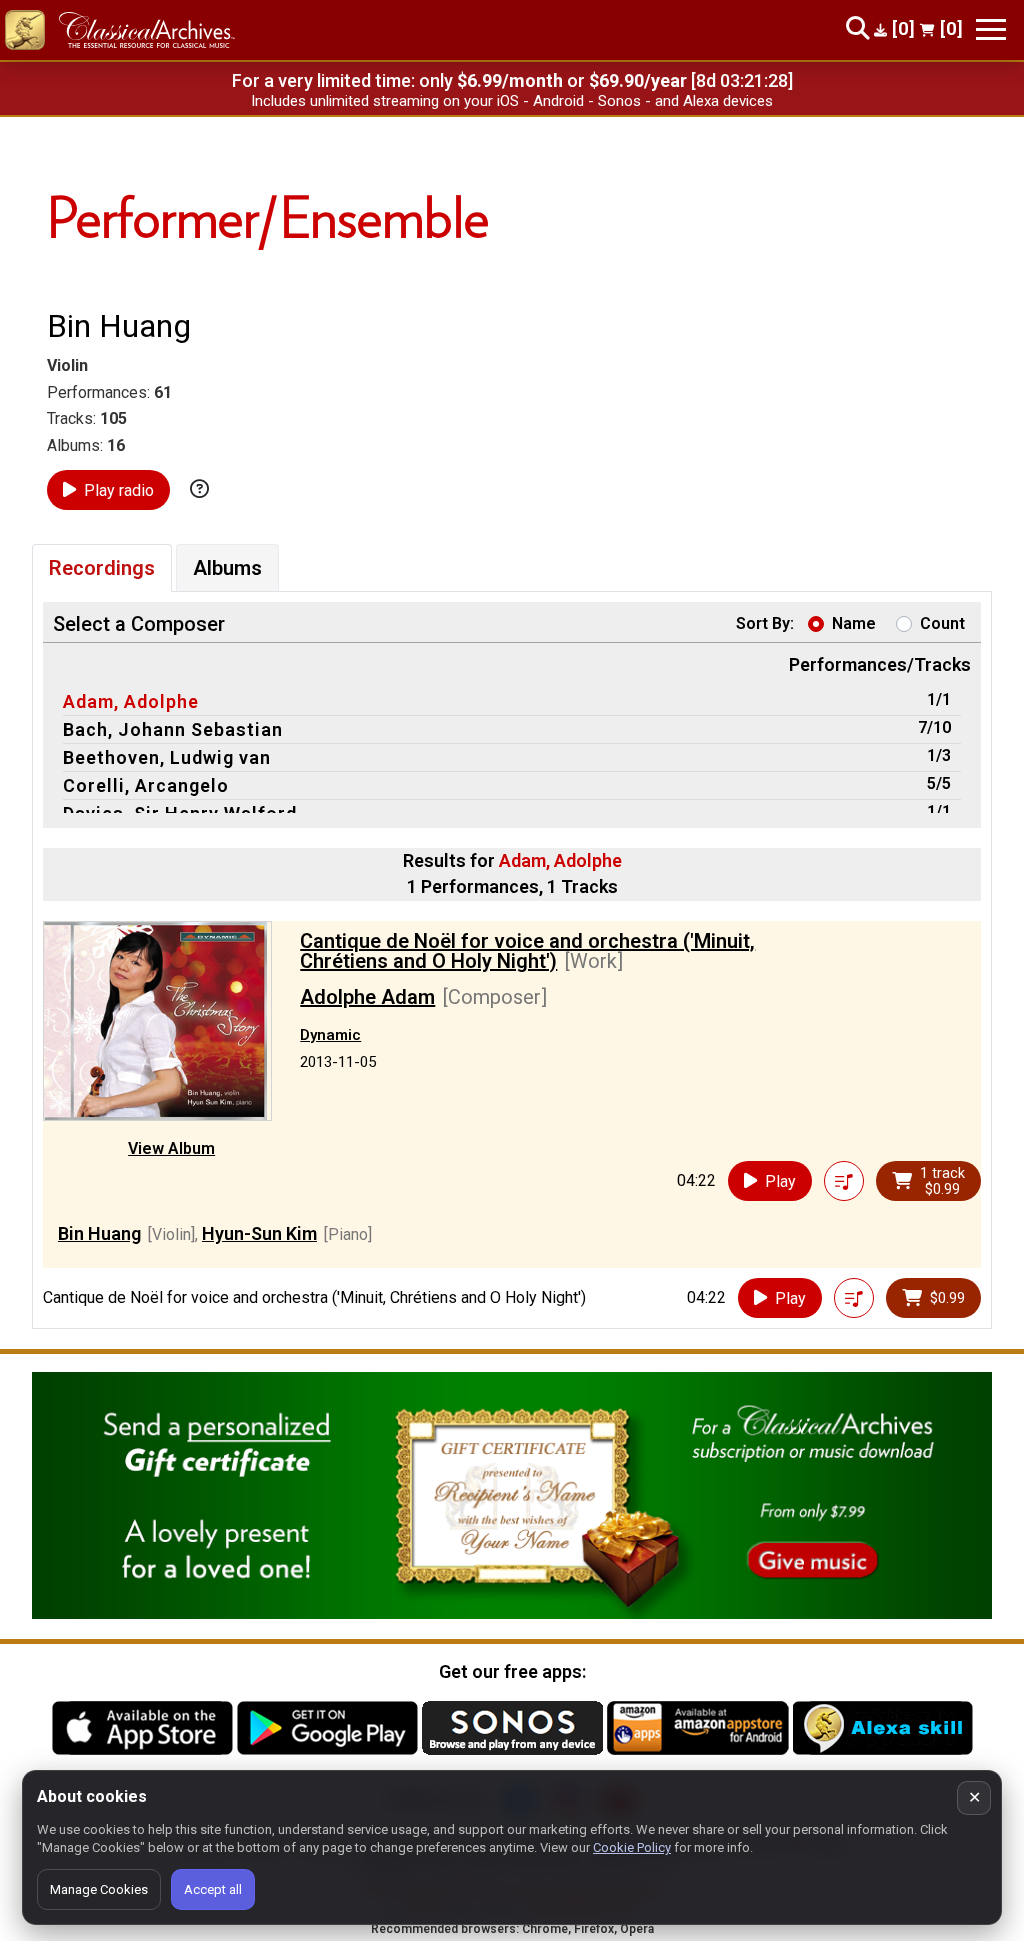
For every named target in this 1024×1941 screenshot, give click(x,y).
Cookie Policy (632, 1847)
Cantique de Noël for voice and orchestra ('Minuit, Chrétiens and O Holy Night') (527, 951)
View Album (171, 1148)
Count (942, 623)
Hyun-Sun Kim (259, 1233)
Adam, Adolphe (131, 701)
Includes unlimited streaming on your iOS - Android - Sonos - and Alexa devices (512, 101)
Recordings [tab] (102, 568)
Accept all (213, 1889)
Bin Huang (99, 1233)
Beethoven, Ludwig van (167, 757)
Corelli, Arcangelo (146, 785)
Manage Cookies (99, 1889)
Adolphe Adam (367, 997)
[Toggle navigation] (991, 29)
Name (854, 623)
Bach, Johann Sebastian (173, 729)
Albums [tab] (227, 568)
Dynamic (330, 1035)
